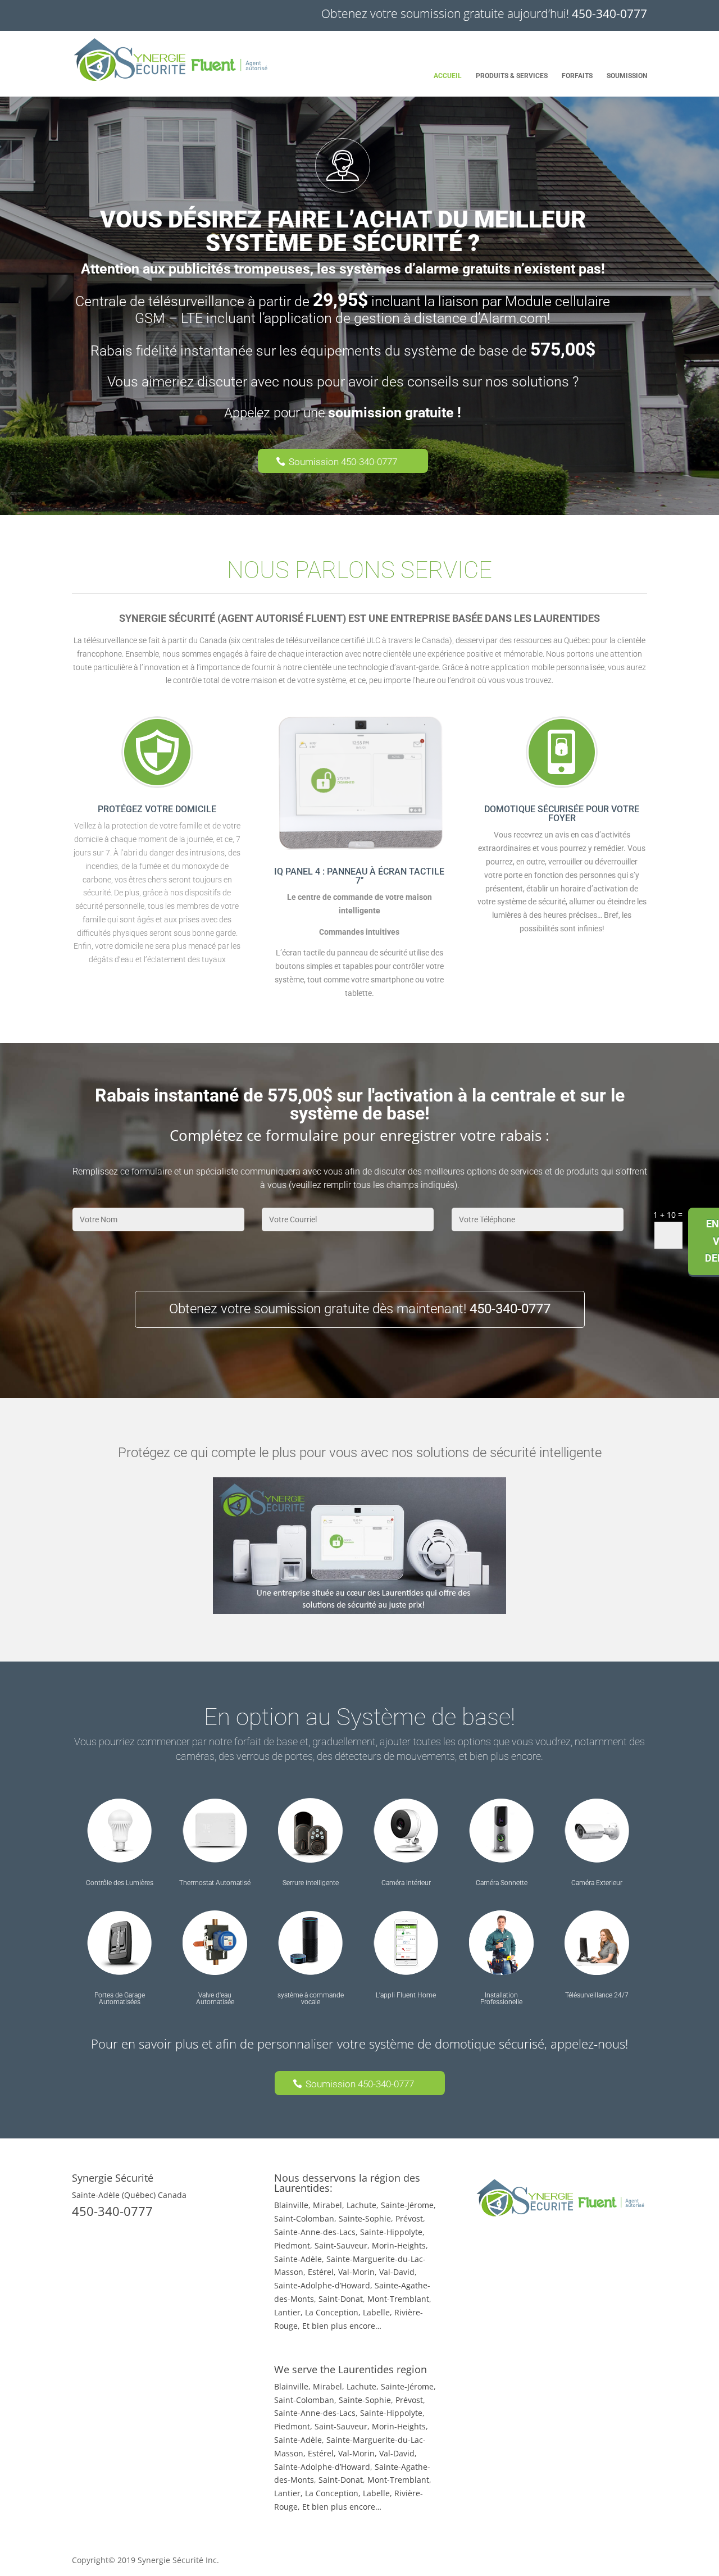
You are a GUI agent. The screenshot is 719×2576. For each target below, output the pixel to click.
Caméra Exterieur (597, 1883)
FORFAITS (577, 76)
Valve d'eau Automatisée (215, 1999)
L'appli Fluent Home (406, 1995)
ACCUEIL (448, 76)
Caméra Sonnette (502, 1883)
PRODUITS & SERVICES (512, 76)
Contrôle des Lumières (120, 1883)
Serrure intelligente (311, 1883)
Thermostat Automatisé (215, 1883)
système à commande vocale (311, 1999)
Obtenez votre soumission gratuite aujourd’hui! (484, 13)
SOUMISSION (627, 76)
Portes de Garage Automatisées (120, 1999)
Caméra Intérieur (406, 1883)
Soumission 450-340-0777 (343, 462)
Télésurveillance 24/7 (597, 1995)
